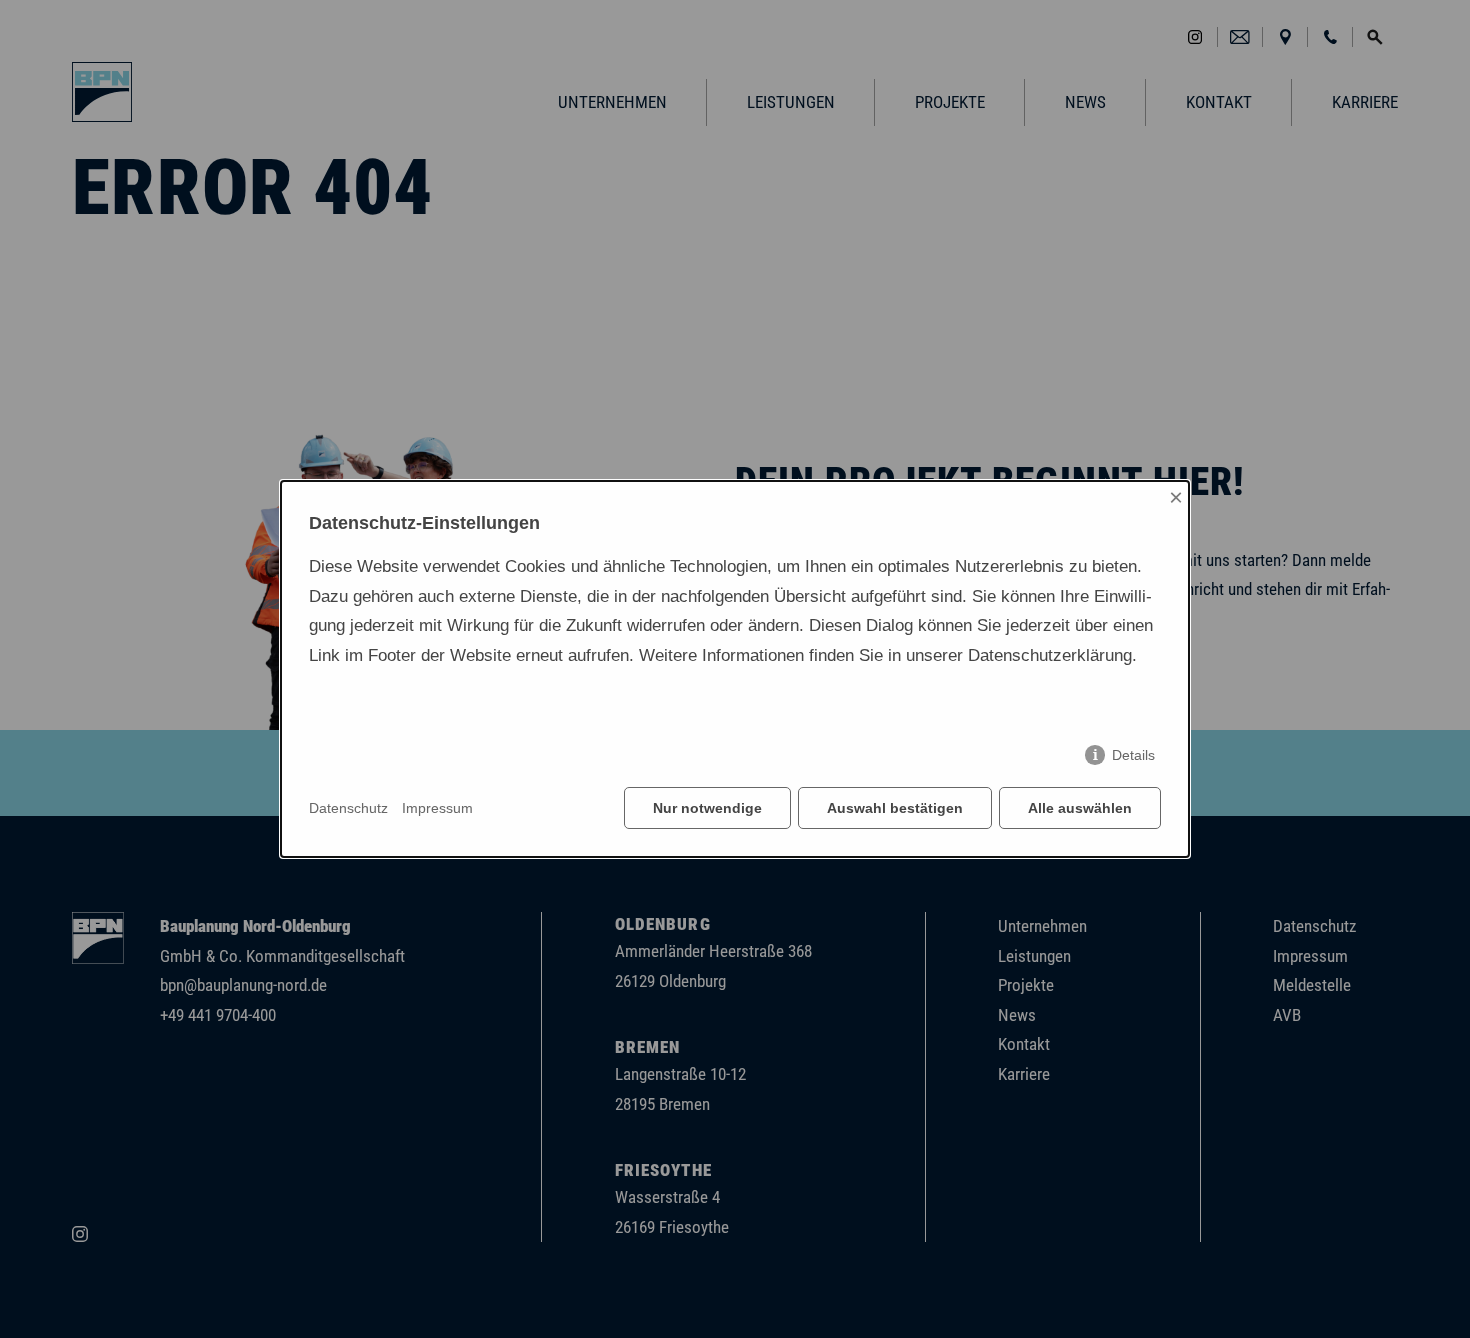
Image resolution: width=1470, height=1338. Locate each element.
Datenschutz (348, 808)
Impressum (437, 808)
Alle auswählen (1080, 808)
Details (1133, 755)
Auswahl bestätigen (895, 808)
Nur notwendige (707, 808)
